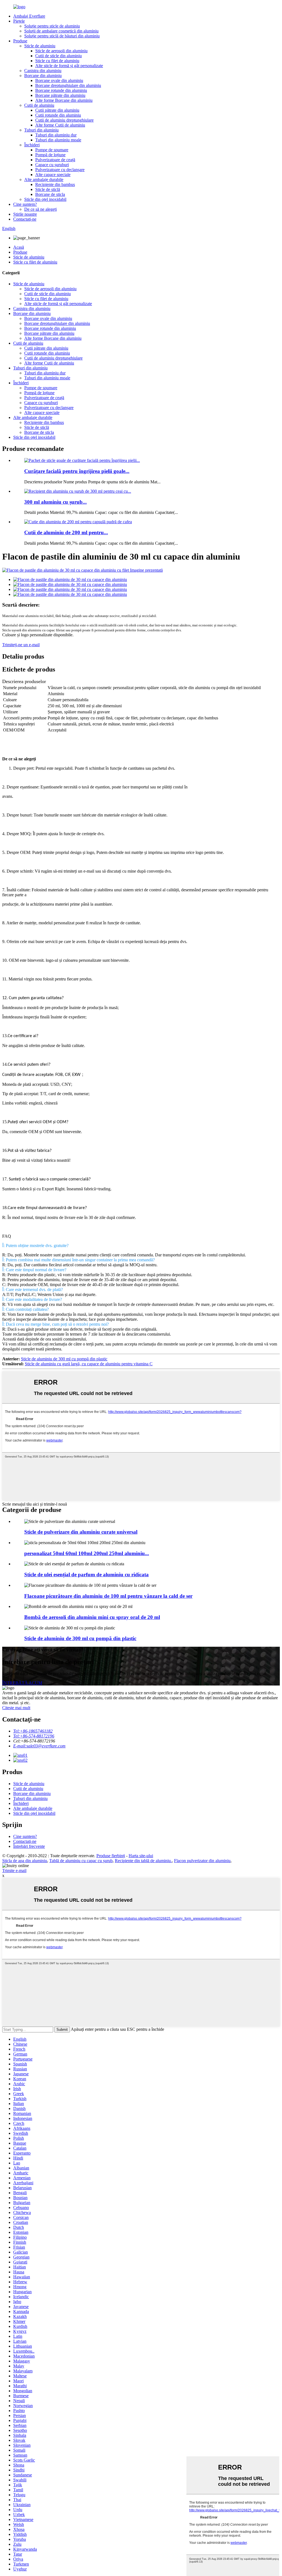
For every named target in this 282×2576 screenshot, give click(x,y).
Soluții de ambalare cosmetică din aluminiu (61, 31)
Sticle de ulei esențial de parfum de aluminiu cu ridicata (86, 1575)
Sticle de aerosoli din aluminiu (61, 51)
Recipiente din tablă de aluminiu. (143, 1861)
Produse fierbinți (111, 1856)
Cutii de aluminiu (39, 105)
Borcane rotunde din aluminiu (61, 90)
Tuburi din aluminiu (41, 130)
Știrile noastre (25, 214)
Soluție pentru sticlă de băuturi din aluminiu (62, 36)
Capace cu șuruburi (52, 165)
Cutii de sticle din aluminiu (59, 56)
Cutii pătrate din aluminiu (57, 110)
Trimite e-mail (14, 1871)
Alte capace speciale (53, 175)
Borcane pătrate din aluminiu (60, 95)
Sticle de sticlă (48, 189)
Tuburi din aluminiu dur (56, 135)
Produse (20, 41)
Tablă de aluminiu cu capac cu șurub (81, 1861)
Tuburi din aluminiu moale (58, 140)
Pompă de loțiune (50, 155)
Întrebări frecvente (29, 1846)
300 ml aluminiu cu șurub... (55, 502)
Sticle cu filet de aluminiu (57, 61)
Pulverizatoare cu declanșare (60, 170)
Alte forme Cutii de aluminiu (60, 125)
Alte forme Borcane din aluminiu (64, 100)
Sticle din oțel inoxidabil (45, 199)
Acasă (19, 247)
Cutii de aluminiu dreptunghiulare (64, 120)
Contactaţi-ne (25, 219)
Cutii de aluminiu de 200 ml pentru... (66, 532)
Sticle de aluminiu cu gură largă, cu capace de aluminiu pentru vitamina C (89, 1364)
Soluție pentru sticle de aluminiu (52, 26)
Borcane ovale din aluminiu (59, 80)
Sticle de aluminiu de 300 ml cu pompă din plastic (64, 1359)
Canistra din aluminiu (43, 71)
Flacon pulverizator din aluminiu (202, 1861)
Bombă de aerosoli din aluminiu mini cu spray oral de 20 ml (92, 1617)
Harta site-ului (141, 1856)
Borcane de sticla (50, 194)
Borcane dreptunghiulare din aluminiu (68, 85)
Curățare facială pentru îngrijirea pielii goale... (77, 471)
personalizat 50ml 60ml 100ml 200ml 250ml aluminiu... (87, 1553)
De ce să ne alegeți (40, 209)
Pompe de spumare (52, 150)
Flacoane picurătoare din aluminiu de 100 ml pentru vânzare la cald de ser (108, 1596)
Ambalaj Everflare (29, 16)
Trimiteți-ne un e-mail (21, 645)
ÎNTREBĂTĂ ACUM (22, 1683)
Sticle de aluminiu (40, 46)
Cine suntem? (25, 204)
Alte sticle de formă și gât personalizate (69, 66)
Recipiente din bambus (55, 184)
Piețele (19, 21)
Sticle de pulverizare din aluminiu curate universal (81, 1532)
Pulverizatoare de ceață (55, 160)
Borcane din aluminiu (43, 76)
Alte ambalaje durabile (44, 180)
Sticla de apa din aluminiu (25, 1861)
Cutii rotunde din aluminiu (58, 115)
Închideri (32, 145)
